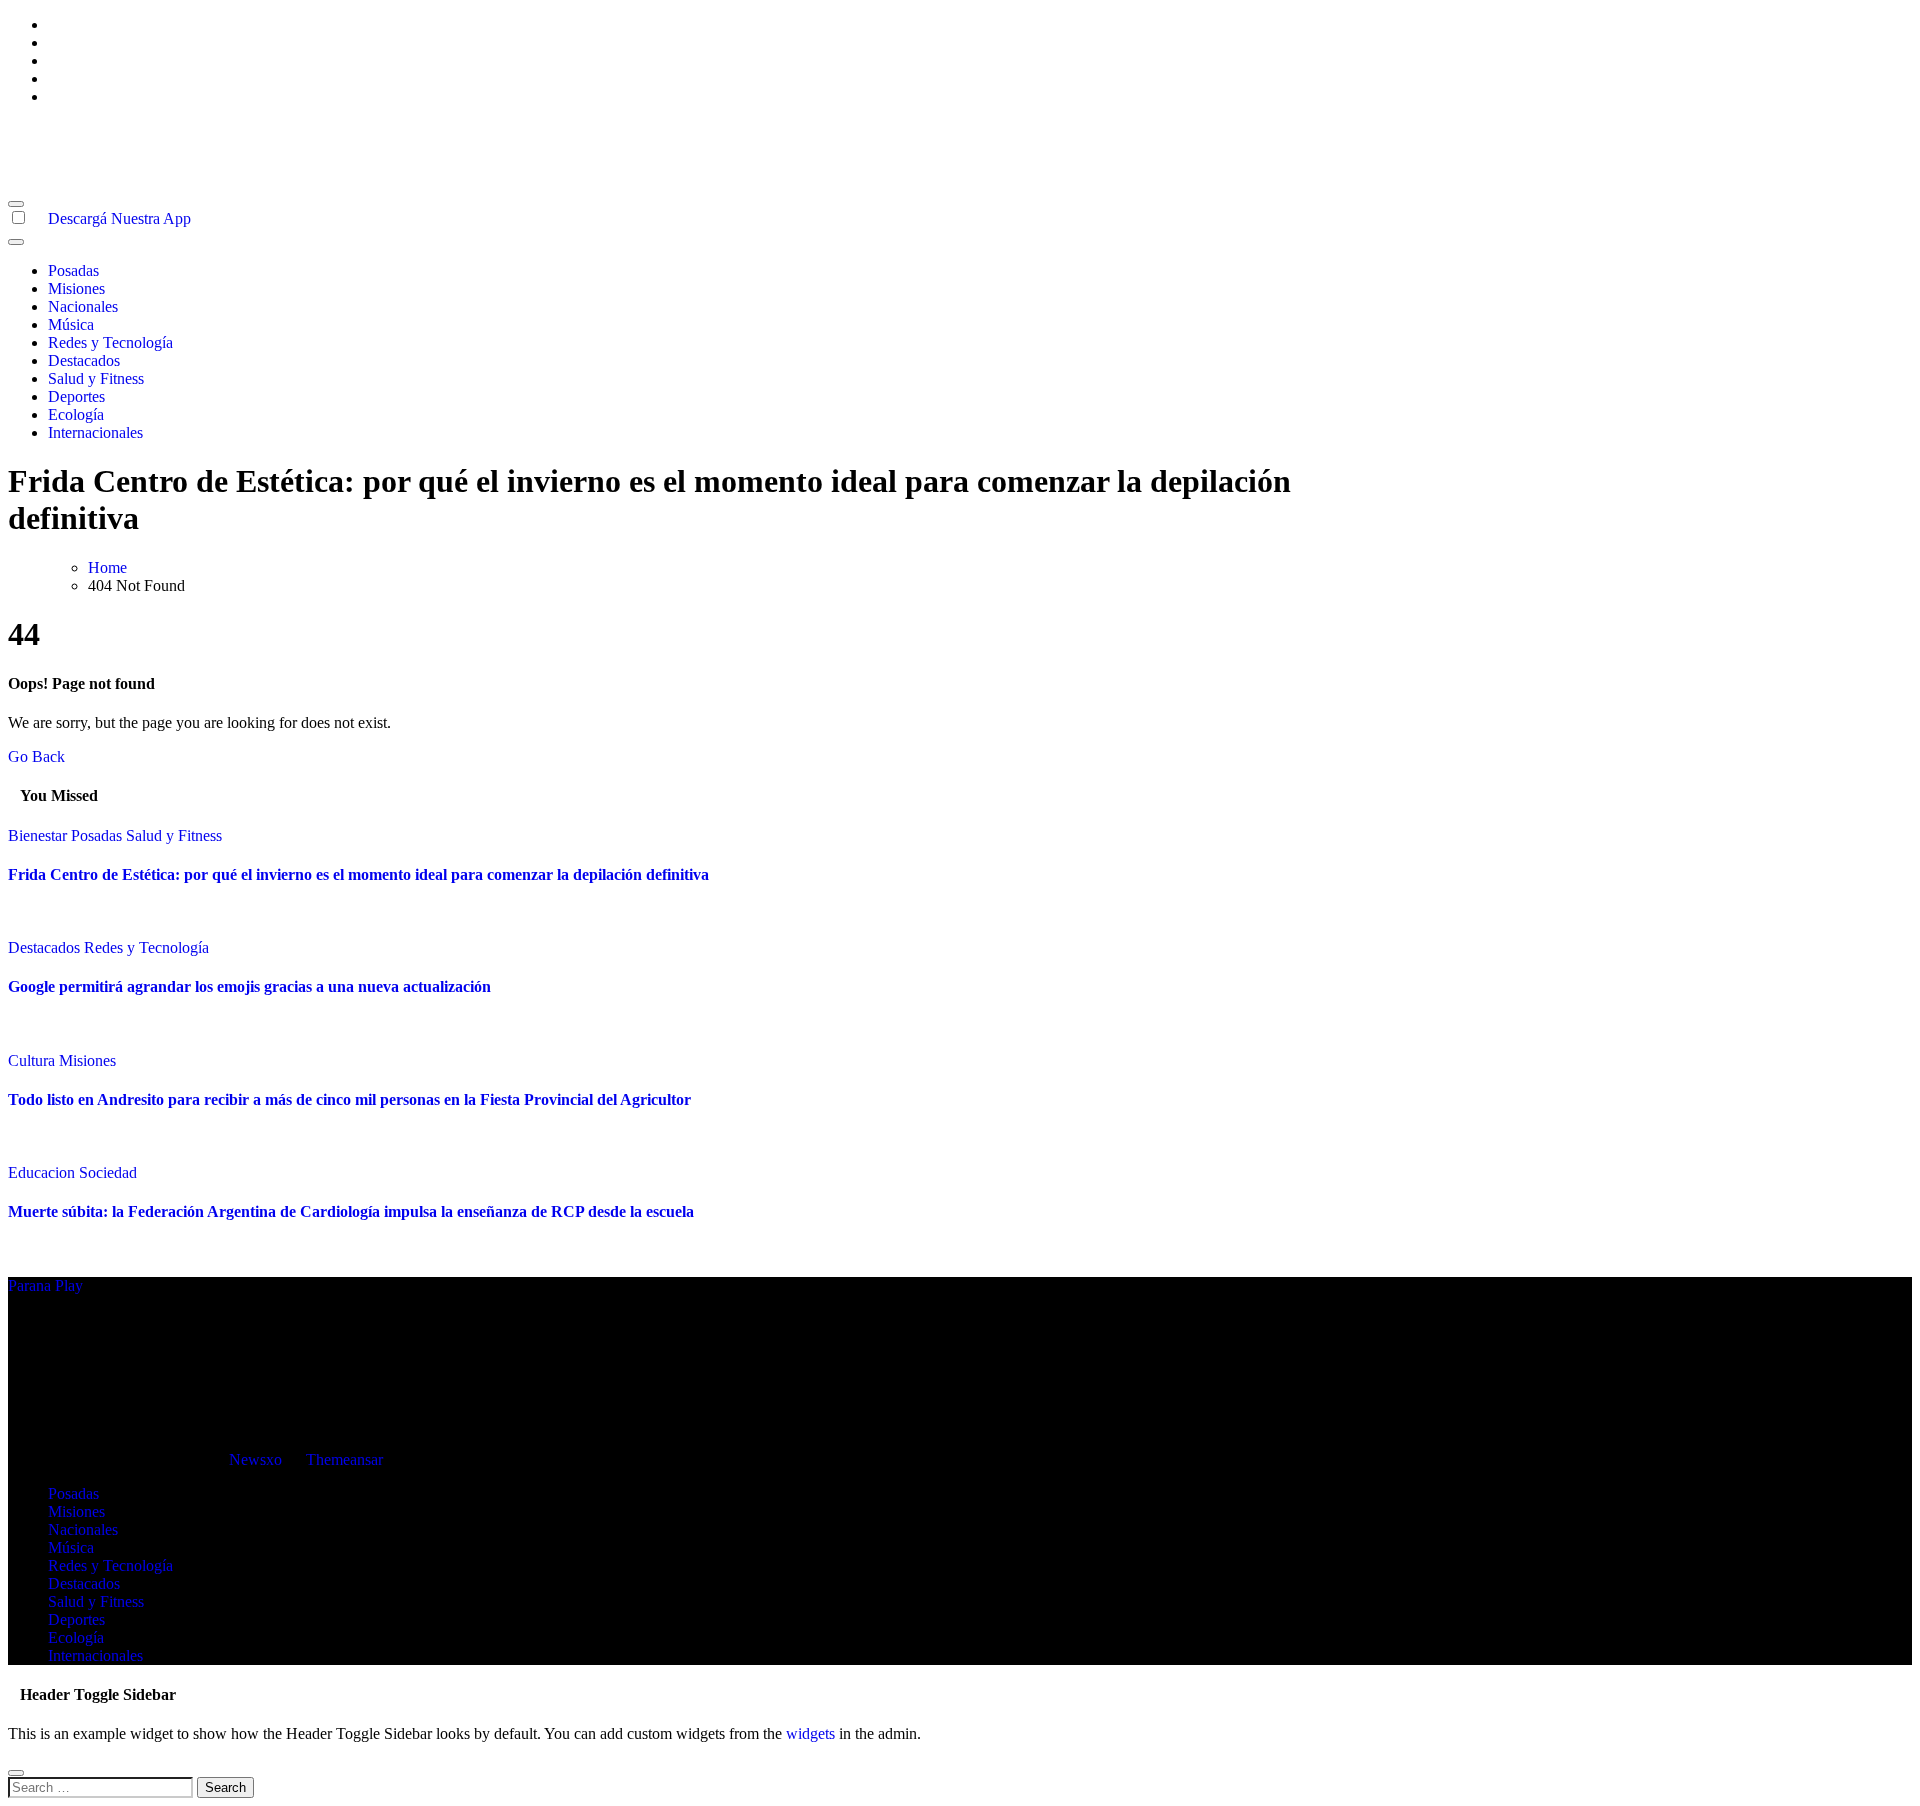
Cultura (33, 1060)
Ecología (76, 414)
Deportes (76, 396)
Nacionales (83, 306)
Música (71, 324)
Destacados (84, 360)
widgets (812, 1733)
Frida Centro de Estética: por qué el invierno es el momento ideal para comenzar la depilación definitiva (358, 874)
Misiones (76, 288)
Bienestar (39, 835)
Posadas (73, 270)
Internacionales (95, 432)
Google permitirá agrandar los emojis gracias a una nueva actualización (249, 986)
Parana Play (45, 130)
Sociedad (108, 1172)
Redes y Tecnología (110, 342)
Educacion (43, 1172)
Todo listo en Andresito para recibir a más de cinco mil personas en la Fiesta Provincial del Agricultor (349, 1099)
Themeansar (344, 1459)
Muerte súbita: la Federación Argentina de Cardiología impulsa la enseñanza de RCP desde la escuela (351, 1211)
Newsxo (255, 1459)
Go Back (36, 756)
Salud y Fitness (96, 378)
